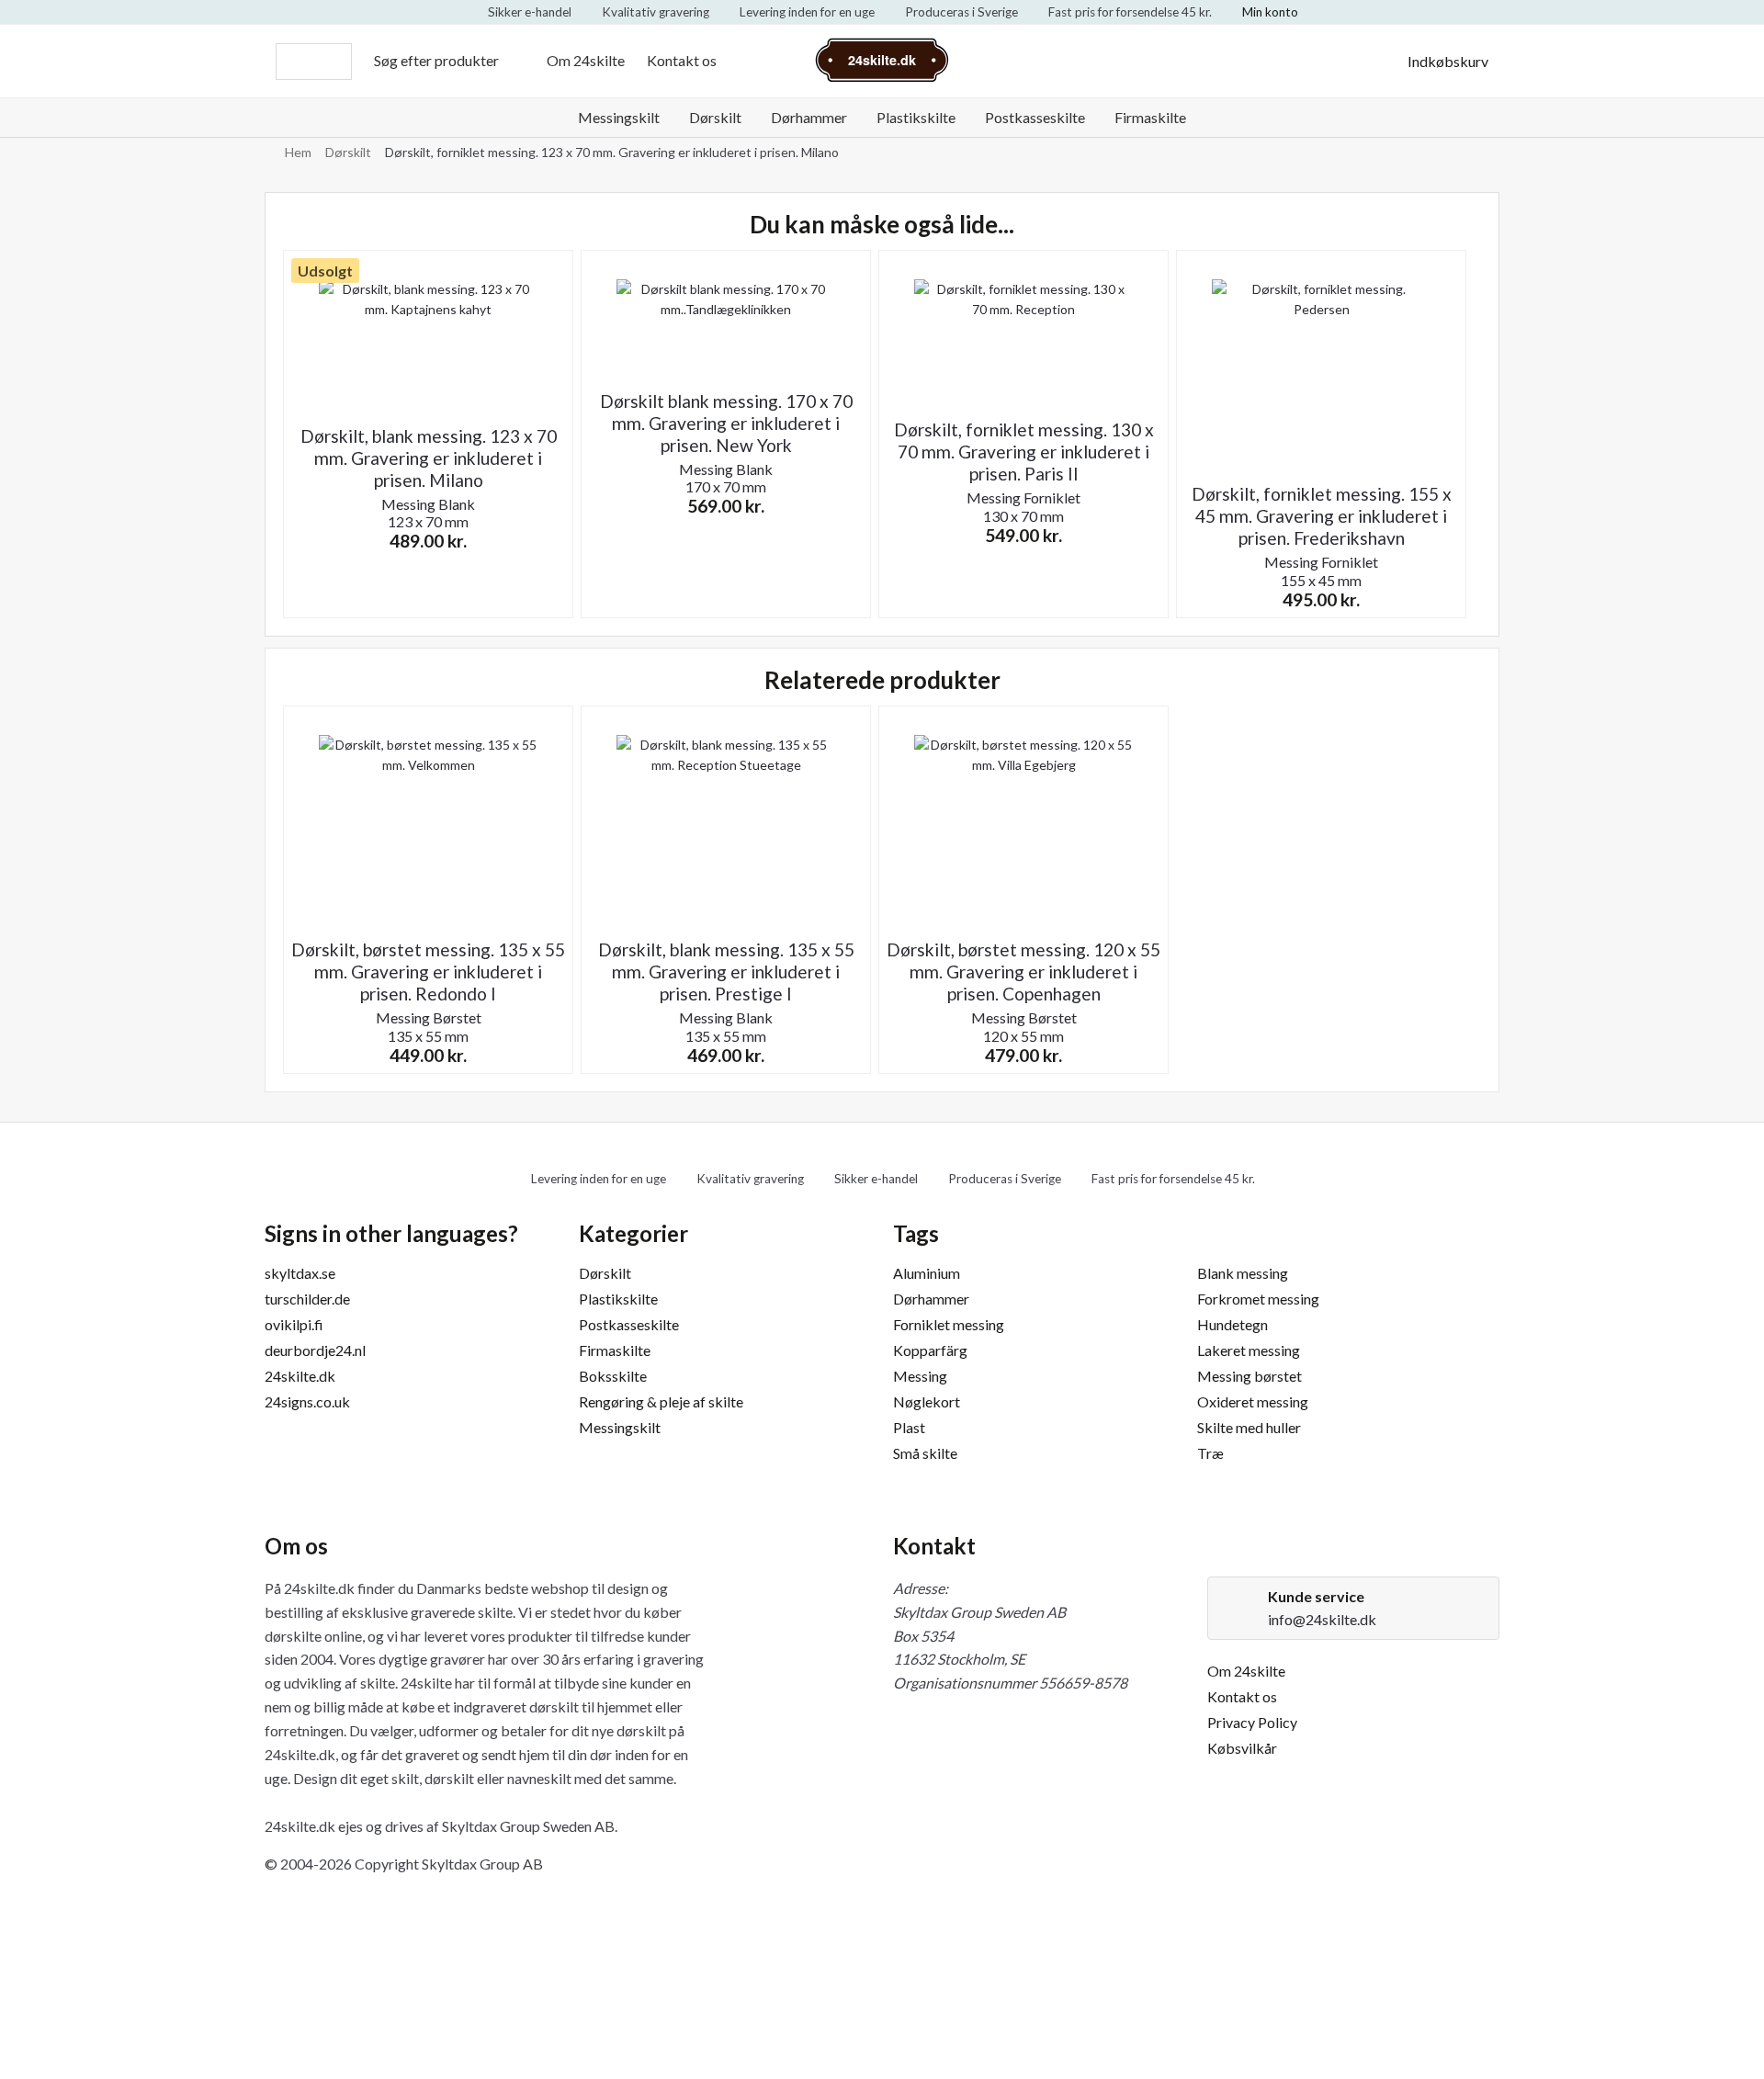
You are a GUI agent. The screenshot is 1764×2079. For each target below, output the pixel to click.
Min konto (1270, 12)
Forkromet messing (1258, 1299)
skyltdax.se (300, 1273)
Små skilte (925, 1453)
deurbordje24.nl (315, 1350)
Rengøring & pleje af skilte (661, 1401)
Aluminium (927, 1273)
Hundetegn (1233, 1324)
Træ (1210, 1453)
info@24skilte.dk (1322, 1619)
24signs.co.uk (307, 1401)
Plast (909, 1427)
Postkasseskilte (1035, 117)
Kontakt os (682, 60)
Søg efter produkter (436, 60)
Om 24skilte (586, 60)
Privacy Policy (1252, 1722)
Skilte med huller (1249, 1427)
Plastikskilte (916, 117)
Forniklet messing (949, 1324)
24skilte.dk (300, 1376)
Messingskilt (619, 117)
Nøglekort (927, 1401)
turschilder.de (307, 1299)
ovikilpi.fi (294, 1324)
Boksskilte (613, 1376)
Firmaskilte (1150, 117)
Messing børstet (1249, 1376)
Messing (920, 1376)
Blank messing (1243, 1273)
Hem (298, 152)
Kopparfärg (930, 1350)
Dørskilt (715, 117)
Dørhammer (809, 117)
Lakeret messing (1249, 1350)
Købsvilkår (1242, 1748)
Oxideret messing (1253, 1401)
